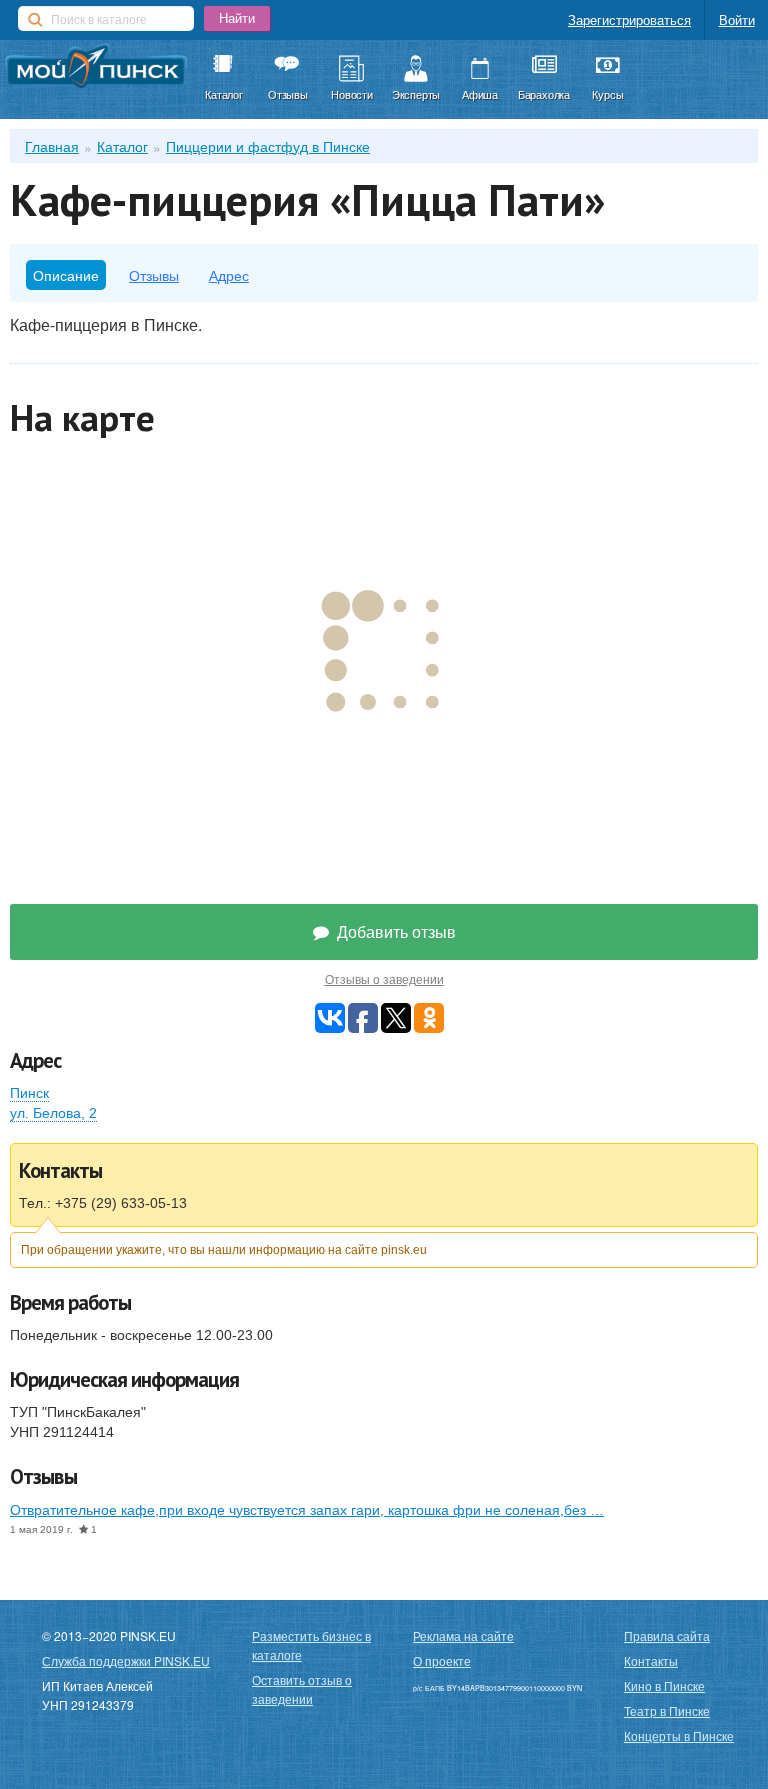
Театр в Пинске (667, 1710)
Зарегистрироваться (629, 19)
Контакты (651, 1660)
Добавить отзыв (394, 931)
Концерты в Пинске (679, 1735)
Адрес (229, 275)
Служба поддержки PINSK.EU (126, 1660)
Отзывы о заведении (384, 980)
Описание (66, 275)
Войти (737, 19)
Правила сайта (667, 1635)
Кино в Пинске (664, 1685)
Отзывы (154, 275)
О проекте (442, 1660)
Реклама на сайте (463, 1635)
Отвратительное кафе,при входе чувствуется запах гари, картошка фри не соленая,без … (307, 1510)
